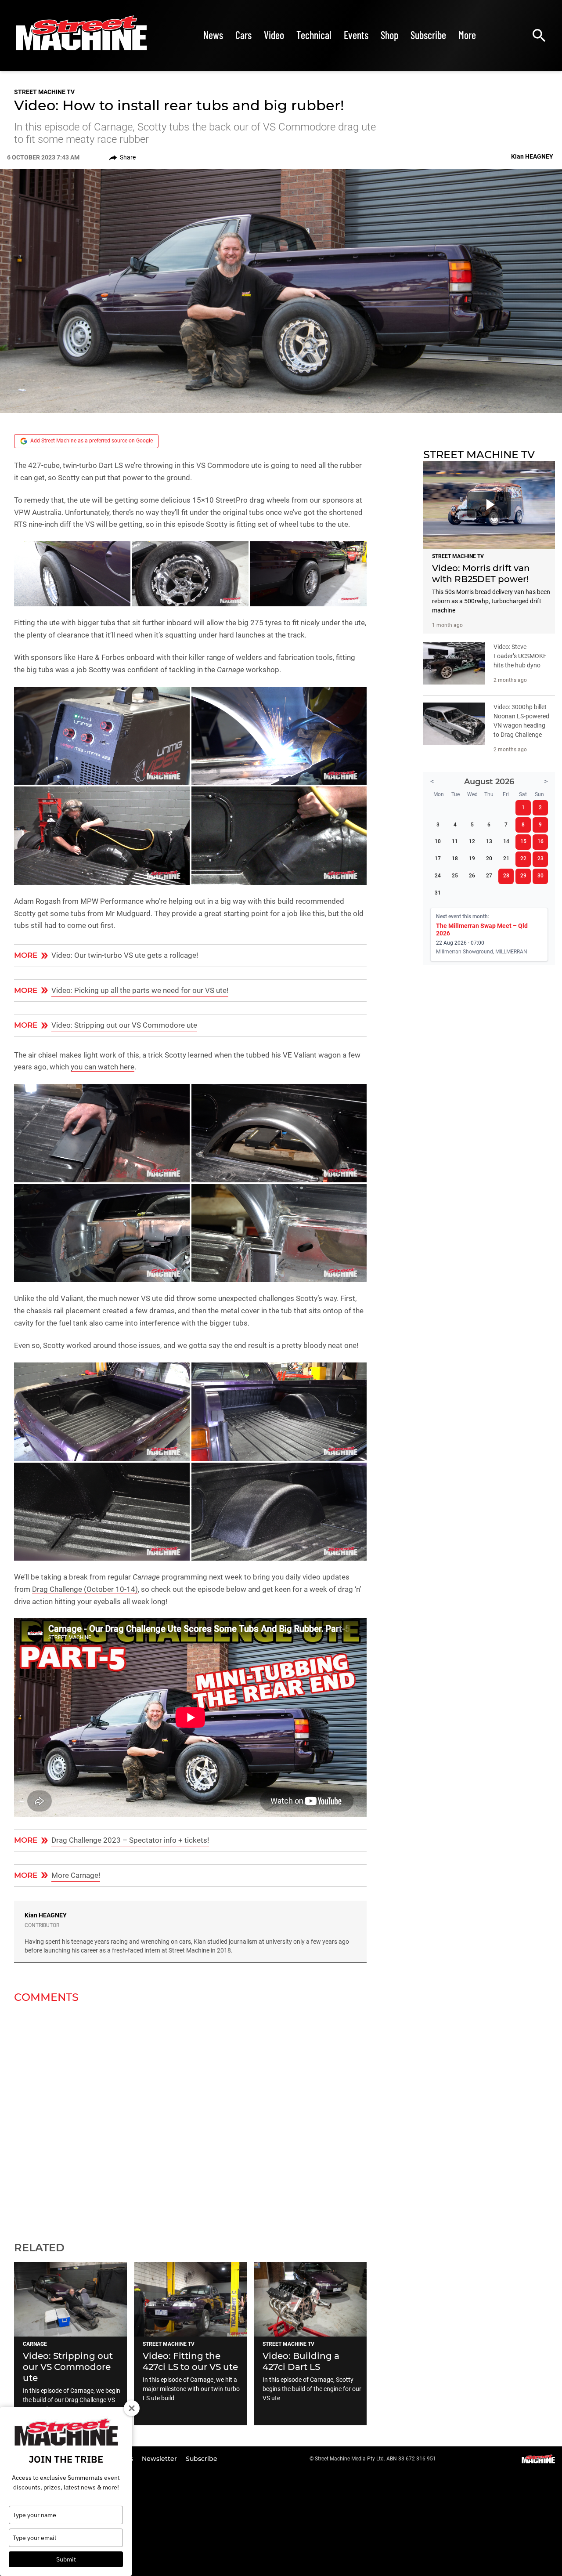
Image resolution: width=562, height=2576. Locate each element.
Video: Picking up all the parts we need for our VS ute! (140, 990)
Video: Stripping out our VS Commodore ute (124, 1025)
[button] (72, 574)
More (467, 35)
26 (472, 876)
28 (506, 876)
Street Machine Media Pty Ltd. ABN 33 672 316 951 (375, 2459)
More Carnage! (76, 1875)
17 (438, 859)
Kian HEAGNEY (46, 1915)
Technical (314, 35)
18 (455, 859)
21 (506, 859)
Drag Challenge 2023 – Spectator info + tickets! (130, 1840)
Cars (243, 35)
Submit (66, 2559)
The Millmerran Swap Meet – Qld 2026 (482, 929)
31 (438, 893)
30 (540, 876)
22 (523, 859)
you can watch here (103, 1067)
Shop (389, 35)
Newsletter (160, 2459)
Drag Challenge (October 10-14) (85, 1589)
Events (356, 35)
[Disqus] (190, 2117)
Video (274, 35)
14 (506, 841)
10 (438, 841)
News (213, 35)
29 (523, 876)
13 (489, 841)
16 (540, 841)
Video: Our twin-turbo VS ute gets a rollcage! (125, 955)
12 (472, 841)
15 (523, 841)
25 (455, 876)
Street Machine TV (44, 92)
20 (489, 859)
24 (438, 876)
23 (540, 859)
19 (472, 859)
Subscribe (428, 35)
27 (489, 876)
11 (455, 841)
